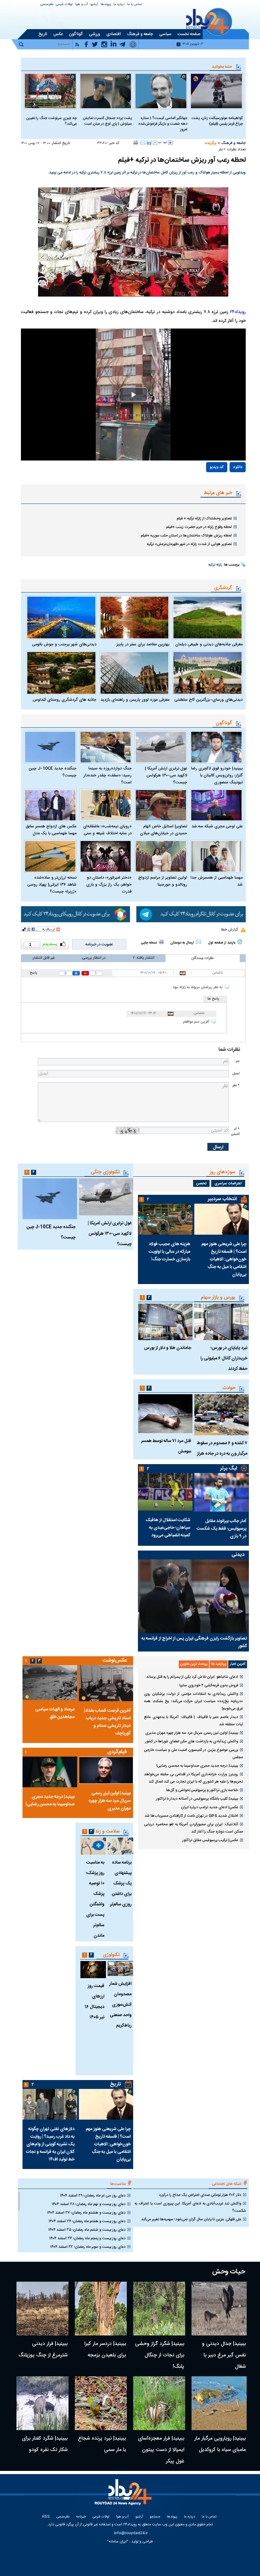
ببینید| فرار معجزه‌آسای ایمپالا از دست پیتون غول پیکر (161, 2450)
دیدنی (238, 1555)
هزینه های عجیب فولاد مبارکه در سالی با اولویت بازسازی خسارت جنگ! (169, 1252)
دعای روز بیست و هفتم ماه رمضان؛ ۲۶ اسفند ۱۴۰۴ (87, 2221)
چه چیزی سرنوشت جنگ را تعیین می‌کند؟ (51, 121)
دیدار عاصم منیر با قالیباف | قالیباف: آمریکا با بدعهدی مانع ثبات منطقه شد (193, 1721)
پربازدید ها (219, 1664)
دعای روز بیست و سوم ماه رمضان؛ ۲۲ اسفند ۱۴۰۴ (88, 2247)
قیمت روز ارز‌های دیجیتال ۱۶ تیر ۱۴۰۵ (94, 2002)
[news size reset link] (163, 143)
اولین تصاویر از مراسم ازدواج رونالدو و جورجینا (163, 881)
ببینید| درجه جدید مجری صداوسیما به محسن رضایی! (197, 1766)
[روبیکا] (76, 914)
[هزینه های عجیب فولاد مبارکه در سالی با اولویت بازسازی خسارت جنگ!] (165, 1219)
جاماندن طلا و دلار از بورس (168, 1348)
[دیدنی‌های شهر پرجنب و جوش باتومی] (61, 617)
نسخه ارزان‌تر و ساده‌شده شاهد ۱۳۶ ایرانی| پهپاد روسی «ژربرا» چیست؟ (52, 885)
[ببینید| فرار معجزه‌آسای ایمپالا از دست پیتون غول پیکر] (159, 2403)
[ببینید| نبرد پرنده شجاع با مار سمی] (101, 2403)
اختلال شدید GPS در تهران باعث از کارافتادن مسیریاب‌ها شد (191, 1816)
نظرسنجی (47, 5)
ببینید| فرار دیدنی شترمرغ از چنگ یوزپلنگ (43, 2350)
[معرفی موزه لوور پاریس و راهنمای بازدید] (135, 673)
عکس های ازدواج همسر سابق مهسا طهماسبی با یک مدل (51, 830)
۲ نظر (222, 150)
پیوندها (106, 5)
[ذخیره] (149, 142)
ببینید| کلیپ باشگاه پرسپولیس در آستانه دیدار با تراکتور (197, 1799)
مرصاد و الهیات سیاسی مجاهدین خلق (55, 1713)
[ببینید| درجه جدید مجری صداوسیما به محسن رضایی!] (50, 1772)
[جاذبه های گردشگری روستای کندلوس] (61, 673)
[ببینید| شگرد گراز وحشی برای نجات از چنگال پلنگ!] (159, 2309)
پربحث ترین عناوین (194, 1664)
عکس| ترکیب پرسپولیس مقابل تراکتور (210, 1840)
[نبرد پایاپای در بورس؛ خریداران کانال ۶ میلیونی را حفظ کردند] (222, 1322)
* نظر (236, 1085)
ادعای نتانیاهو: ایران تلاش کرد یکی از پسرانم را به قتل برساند (192, 1677)
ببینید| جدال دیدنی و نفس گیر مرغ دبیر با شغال (224, 2355)
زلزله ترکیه (215, 565)
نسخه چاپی (149, 943)
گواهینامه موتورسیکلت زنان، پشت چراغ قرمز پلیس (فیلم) (217, 121)
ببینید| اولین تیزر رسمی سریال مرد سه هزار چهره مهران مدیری (192, 1733)
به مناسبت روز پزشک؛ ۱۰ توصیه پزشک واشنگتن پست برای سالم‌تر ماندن (95, 1899)
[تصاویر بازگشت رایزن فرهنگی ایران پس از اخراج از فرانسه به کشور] (193, 1596)
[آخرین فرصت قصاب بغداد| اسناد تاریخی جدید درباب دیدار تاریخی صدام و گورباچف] (106, 1683)
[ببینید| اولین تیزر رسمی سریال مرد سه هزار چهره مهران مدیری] (106, 1770)
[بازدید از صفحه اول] (240, 942)
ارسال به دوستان (182, 943)
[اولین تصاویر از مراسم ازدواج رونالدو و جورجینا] (161, 856)
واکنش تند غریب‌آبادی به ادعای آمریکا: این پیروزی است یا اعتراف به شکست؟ (190, 2207)
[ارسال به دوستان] (143, 142)
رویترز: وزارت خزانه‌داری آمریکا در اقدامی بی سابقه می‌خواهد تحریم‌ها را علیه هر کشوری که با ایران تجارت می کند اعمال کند (193, 1778)
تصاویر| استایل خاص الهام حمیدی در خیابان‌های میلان (164, 830)
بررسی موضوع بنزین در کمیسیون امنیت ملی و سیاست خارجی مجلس (193, 1754)
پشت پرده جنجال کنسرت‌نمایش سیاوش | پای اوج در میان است (107, 121)
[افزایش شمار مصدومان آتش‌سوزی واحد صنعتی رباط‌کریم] (120, 1968)
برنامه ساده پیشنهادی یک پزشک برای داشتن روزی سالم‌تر (121, 1883)
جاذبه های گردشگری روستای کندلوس (65, 700)
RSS (46, 2517)
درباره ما (119, 5)
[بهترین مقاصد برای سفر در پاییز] (135, 617)
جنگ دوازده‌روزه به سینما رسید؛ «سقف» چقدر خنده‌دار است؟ (107, 775)
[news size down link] (155, 143)
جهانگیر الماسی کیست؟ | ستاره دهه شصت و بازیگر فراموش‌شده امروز (163, 124)
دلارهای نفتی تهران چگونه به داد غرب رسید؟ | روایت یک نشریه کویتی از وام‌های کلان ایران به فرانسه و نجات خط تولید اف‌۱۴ (50, 2144)
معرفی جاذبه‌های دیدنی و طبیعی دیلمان (209, 644)
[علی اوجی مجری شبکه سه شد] (216, 805)
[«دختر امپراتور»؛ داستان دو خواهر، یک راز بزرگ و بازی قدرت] (106, 856)
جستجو (155, 2517)
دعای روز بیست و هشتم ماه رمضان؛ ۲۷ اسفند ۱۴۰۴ (86, 2213)
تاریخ (116, 2084)
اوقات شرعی (64, 5)
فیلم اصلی (224, 486)
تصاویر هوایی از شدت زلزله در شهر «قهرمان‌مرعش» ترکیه (189, 544)
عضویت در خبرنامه (99, 944)
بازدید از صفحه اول (222, 943)
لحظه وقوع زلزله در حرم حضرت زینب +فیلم (199, 527)
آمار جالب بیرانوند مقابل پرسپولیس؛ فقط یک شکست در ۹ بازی (221, 1529)
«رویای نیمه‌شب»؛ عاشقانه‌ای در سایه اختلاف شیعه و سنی (107, 830)
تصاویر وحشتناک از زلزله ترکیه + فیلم (204, 518)
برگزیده (211, 143)
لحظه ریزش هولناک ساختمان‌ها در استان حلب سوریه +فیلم (186, 536)
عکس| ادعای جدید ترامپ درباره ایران (210, 1807)
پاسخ (33, 973)
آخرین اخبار (238, 1664)
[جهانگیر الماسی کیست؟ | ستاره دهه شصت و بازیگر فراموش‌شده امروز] (161, 91)
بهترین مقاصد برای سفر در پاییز (143, 644)
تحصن (201, 1183)
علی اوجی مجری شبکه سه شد (217, 826)
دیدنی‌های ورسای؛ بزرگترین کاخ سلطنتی (208, 700)
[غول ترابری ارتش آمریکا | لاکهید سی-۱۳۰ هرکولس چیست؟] (161, 747)
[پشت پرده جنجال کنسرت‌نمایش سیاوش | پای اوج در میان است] (106, 91)
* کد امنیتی (235, 1131)
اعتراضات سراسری (228, 1183)
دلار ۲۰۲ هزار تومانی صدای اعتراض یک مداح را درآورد (200, 2195)
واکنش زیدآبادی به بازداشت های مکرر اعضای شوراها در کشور (192, 1741)
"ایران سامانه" (118, 2542)
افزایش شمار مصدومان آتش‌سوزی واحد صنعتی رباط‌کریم (120, 2005)
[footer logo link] (124, 2496)
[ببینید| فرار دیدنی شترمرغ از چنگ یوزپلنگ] (42, 2309)
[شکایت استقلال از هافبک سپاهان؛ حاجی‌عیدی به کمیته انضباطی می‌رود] (165, 1492)
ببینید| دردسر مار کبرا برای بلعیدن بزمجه (105, 2350)
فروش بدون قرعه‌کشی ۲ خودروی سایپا (209, 1685)
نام (237, 1061)
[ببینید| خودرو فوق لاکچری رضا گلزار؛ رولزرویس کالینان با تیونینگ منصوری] (216, 747)
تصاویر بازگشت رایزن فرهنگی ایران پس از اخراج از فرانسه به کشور (194, 1642)
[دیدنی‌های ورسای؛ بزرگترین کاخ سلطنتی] (208, 673)
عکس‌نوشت (115, 1661)
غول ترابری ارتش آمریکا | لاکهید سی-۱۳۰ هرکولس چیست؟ (166, 775)
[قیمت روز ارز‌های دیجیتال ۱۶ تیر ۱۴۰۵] (93, 1970)
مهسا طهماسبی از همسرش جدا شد (217, 881)
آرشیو (94, 5)
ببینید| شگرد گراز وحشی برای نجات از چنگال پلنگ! (160, 2355)
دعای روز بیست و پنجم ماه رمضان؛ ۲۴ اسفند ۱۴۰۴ (87, 2238)
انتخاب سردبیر (222, 1199)
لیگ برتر (228, 1468)
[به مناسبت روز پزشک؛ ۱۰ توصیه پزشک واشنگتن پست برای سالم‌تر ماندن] (93, 1846)
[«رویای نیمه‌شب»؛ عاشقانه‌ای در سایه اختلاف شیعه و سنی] (106, 805)
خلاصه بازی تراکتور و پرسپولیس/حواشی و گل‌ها (202, 1790)
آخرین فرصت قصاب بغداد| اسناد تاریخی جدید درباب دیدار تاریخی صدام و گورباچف (107, 1722)
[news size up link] (170, 143)
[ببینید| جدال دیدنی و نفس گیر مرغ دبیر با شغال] (219, 2309)
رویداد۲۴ (238, 312)
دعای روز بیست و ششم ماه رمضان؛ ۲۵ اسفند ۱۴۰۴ (87, 2230)
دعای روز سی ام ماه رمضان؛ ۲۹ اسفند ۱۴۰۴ (93, 2196)
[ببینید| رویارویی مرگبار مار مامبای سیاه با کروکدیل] (219, 2403)
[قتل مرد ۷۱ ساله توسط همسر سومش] (165, 1414)
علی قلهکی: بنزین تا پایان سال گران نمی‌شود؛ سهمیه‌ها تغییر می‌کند (191, 2219)
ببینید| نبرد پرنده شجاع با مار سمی (102, 2444)
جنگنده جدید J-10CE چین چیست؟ (52, 772)
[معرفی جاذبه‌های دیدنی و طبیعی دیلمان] (208, 617)
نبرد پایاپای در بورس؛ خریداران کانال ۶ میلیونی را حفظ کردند (224, 1358)
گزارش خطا (229, 930)
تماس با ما (135, 5)
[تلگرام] (191, 914)
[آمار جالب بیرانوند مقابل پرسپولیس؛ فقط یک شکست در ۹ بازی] (222, 1492)
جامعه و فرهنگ (233, 143)
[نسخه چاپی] (136, 142)
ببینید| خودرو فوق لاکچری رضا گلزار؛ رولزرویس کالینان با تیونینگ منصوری (217, 775)
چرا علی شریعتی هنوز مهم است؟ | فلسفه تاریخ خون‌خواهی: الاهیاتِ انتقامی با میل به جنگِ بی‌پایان (224, 1259)
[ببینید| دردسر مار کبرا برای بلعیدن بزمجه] (101, 2309)
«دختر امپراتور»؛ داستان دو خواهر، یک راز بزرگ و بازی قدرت (109, 885)
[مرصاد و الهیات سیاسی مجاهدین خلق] (50, 1683)
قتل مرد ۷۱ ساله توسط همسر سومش (166, 1446)
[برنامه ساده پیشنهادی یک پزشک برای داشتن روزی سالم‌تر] (120, 1846)
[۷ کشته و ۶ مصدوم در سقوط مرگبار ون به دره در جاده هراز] (222, 1415)
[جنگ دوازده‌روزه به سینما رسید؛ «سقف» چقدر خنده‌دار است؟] (106, 747)
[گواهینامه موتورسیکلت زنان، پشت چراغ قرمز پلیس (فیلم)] (216, 91)
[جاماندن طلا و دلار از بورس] (165, 1322)
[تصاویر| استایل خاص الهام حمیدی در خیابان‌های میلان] (161, 805)
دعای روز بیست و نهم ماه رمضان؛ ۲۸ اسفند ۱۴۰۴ (89, 2204)
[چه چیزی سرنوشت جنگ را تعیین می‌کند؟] (50, 91)
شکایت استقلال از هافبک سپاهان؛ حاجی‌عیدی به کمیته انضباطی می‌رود (168, 1528)
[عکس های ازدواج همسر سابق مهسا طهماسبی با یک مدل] (50, 805)
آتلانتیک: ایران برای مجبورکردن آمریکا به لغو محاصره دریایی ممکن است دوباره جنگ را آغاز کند (193, 1828)
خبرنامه (81, 2517)
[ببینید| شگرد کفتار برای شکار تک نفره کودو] (42, 2403)
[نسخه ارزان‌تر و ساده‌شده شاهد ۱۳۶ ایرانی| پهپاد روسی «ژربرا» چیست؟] (50, 856)
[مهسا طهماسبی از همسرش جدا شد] (216, 856)
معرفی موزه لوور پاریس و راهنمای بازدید (135, 700)
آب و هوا (81, 5)
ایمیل (236, 1073)
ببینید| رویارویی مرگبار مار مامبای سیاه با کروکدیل (220, 2444)
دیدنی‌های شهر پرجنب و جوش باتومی (64, 644)
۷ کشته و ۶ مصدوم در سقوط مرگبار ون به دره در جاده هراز (222, 1448)
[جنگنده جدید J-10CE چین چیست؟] (50, 747)
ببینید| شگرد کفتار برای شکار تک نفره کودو (45, 2444)
